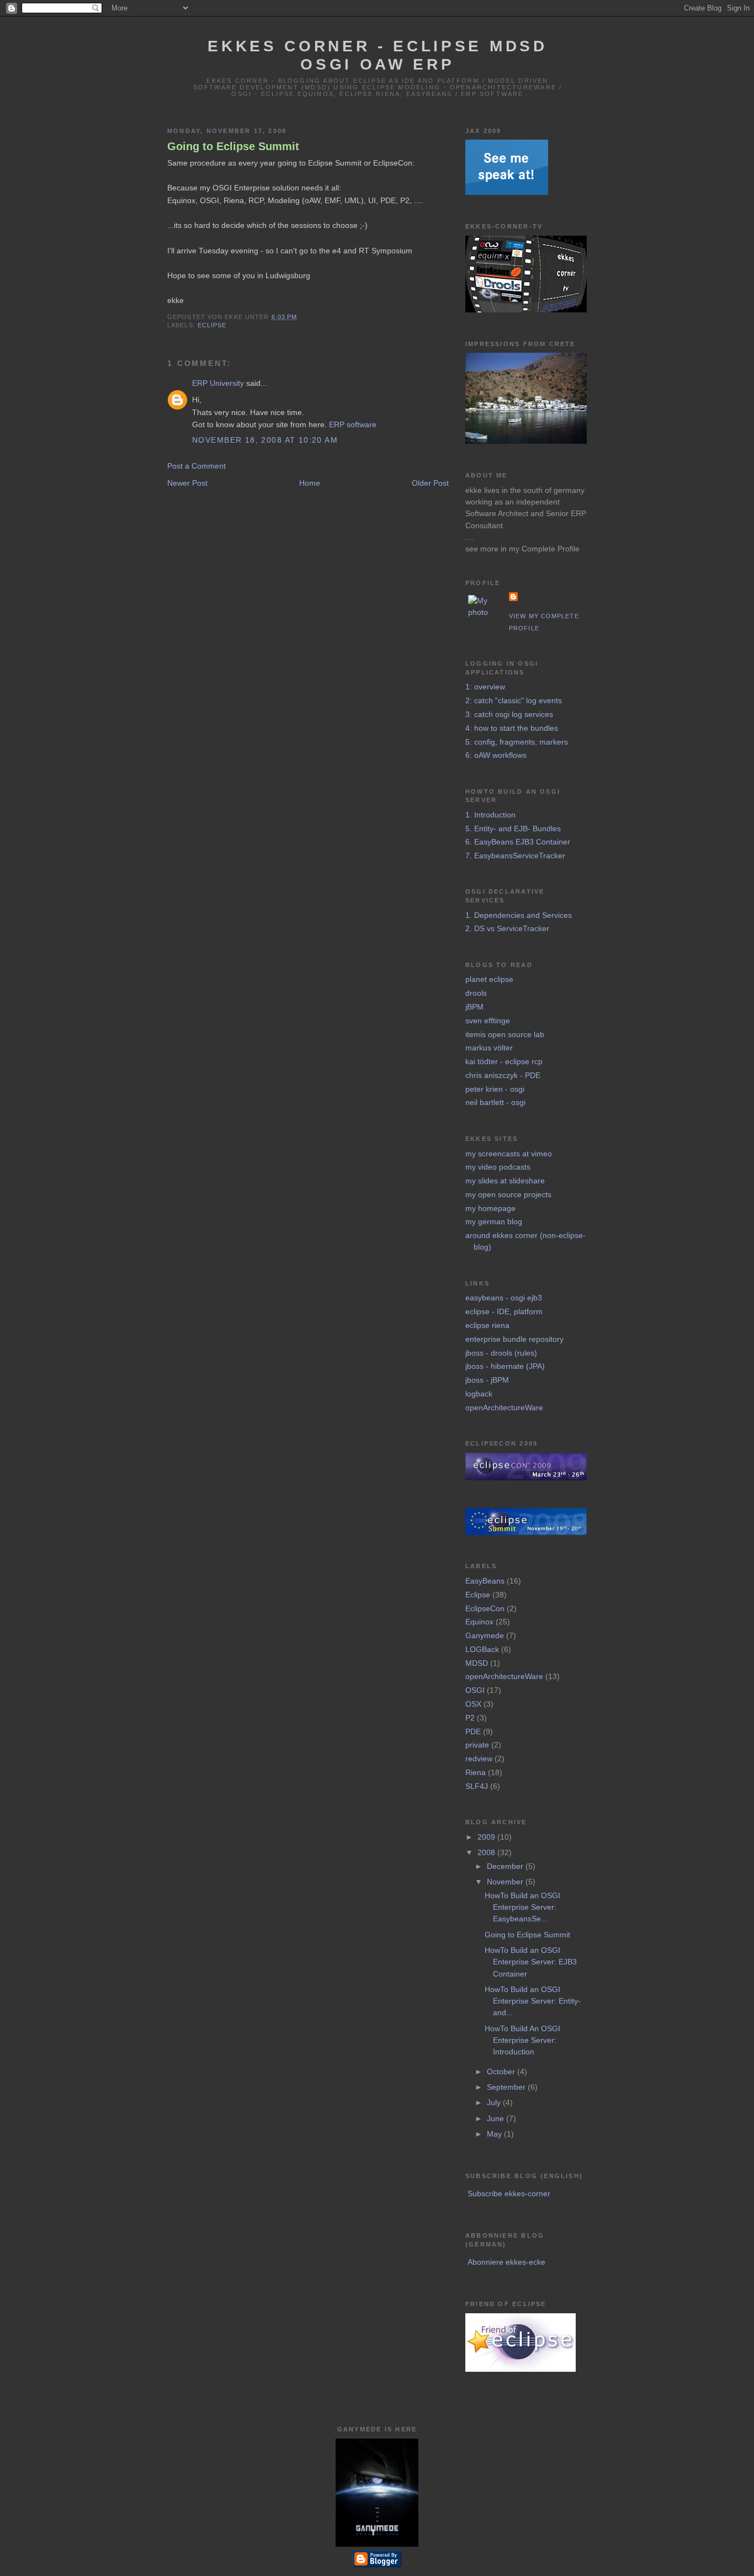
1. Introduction (490, 815)
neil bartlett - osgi (495, 1102)
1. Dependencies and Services (519, 915)
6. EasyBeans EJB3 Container (518, 842)
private (477, 1745)
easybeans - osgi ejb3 (504, 1298)
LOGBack (482, 1649)
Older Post (430, 483)
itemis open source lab (505, 1034)
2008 (487, 1852)
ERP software (353, 424)
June (497, 2118)
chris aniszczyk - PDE (503, 1075)
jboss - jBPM (487, 1380)
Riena (476, 1772)
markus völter (489, 1048)
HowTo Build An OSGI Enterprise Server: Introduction (522, 2040)
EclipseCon (485, 1608)
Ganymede (485, 1635)
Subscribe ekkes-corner (509, 2193)
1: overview (485, 687)
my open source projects (508, 1194)
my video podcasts (498, 1167)
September (507, 2087)
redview (479, 1759)
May (495, 2134)
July (495, 2102)
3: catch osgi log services (509, 714)
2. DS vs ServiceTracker (507, 928)
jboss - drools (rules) (501, 1353)
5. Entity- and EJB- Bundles (513, 828)
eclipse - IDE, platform (504, 1311)
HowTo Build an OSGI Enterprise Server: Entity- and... (533, 2001)
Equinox (479, 1622)
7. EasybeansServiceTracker (515, 856)
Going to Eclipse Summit (233, 146)
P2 (470, 1718)
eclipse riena (487, 1325)
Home (310, 483)
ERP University (218, 383)
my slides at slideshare (505, 1181)
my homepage (490, 1208)
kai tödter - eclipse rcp (504, 1061)
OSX (473, 1704)
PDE (473, 1732)
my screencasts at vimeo (509, 1154)
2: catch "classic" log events (514, 700)
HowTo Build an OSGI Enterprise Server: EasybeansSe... (522, 1907)
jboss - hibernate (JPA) (505, 1366)
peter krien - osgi (495, 1089)
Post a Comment (197, 466)
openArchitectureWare (504, 1407)
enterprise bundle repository (514, 1339)
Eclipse (212, 325)
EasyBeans (485, 1581)
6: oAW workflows (496, 755)
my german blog (494, 1221)
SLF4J (477, 1786)
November (506, 1882)
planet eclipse (489, 979)
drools (476, 993)
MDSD (477, 1663)
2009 (487, 1837)
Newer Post (187, 483)
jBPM (474, 1007)
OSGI (475, 1690)
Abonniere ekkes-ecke (506, 2262)
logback (479, 1394)
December (506, 1866)
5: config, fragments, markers (517, 742)
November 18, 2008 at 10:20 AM (265, 440)
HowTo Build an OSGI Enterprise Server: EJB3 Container (531, 1962)
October (502, 2072)
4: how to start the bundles (512, 728)
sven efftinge (488, 1021)
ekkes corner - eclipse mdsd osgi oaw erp (377, 55)
